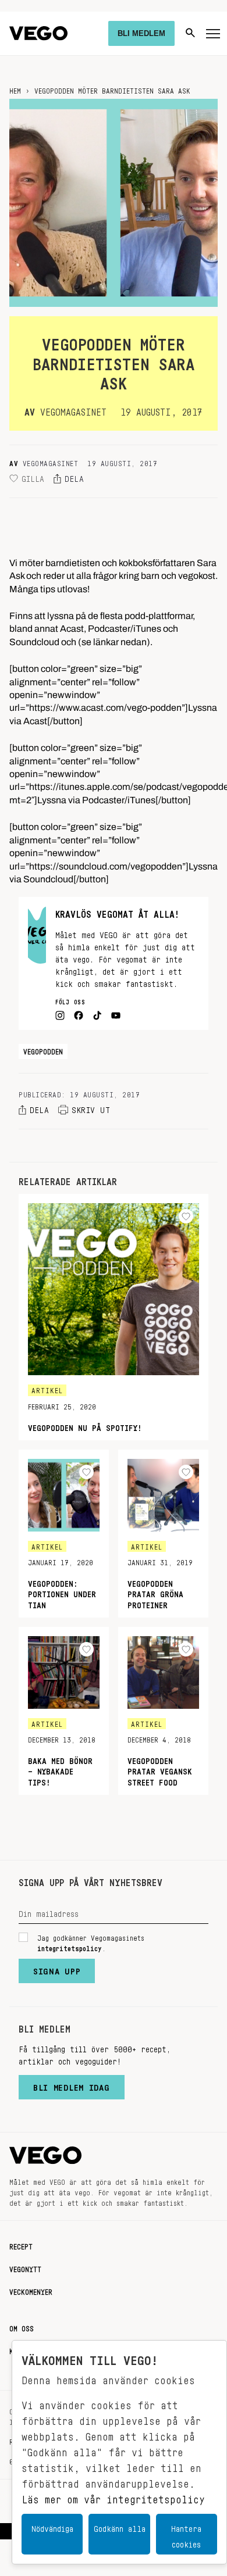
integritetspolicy (70, 1947)
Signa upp (57, 1969)
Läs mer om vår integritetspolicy (113, 2496)
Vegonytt (25, 2267)
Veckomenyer (31, 2290)
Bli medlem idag (72, 2085)
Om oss (22, 2327)
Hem (15, 89)
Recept (21, 2245)
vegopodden (43, 1050)
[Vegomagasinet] (38, 33)
